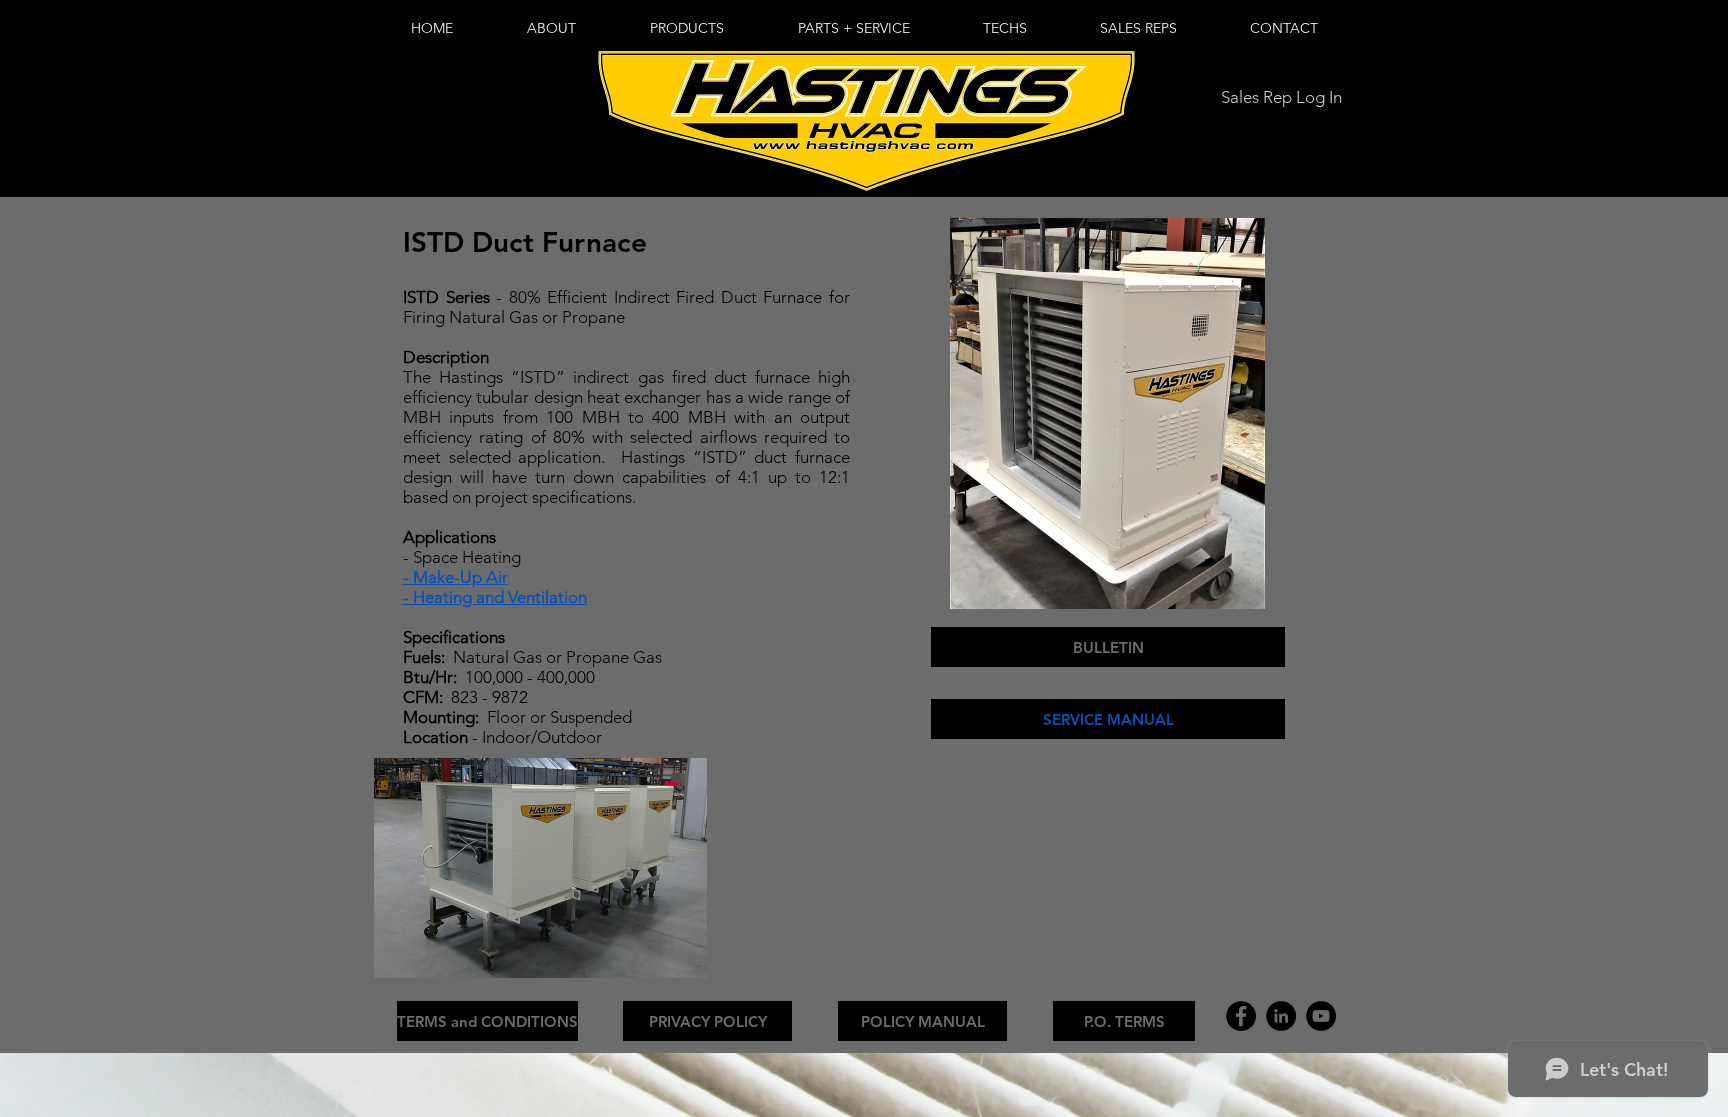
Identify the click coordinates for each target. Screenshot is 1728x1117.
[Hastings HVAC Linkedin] (1281, 1016)
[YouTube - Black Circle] (1321, 1016)
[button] (687, 28)
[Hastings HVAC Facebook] (1241, 1016)
